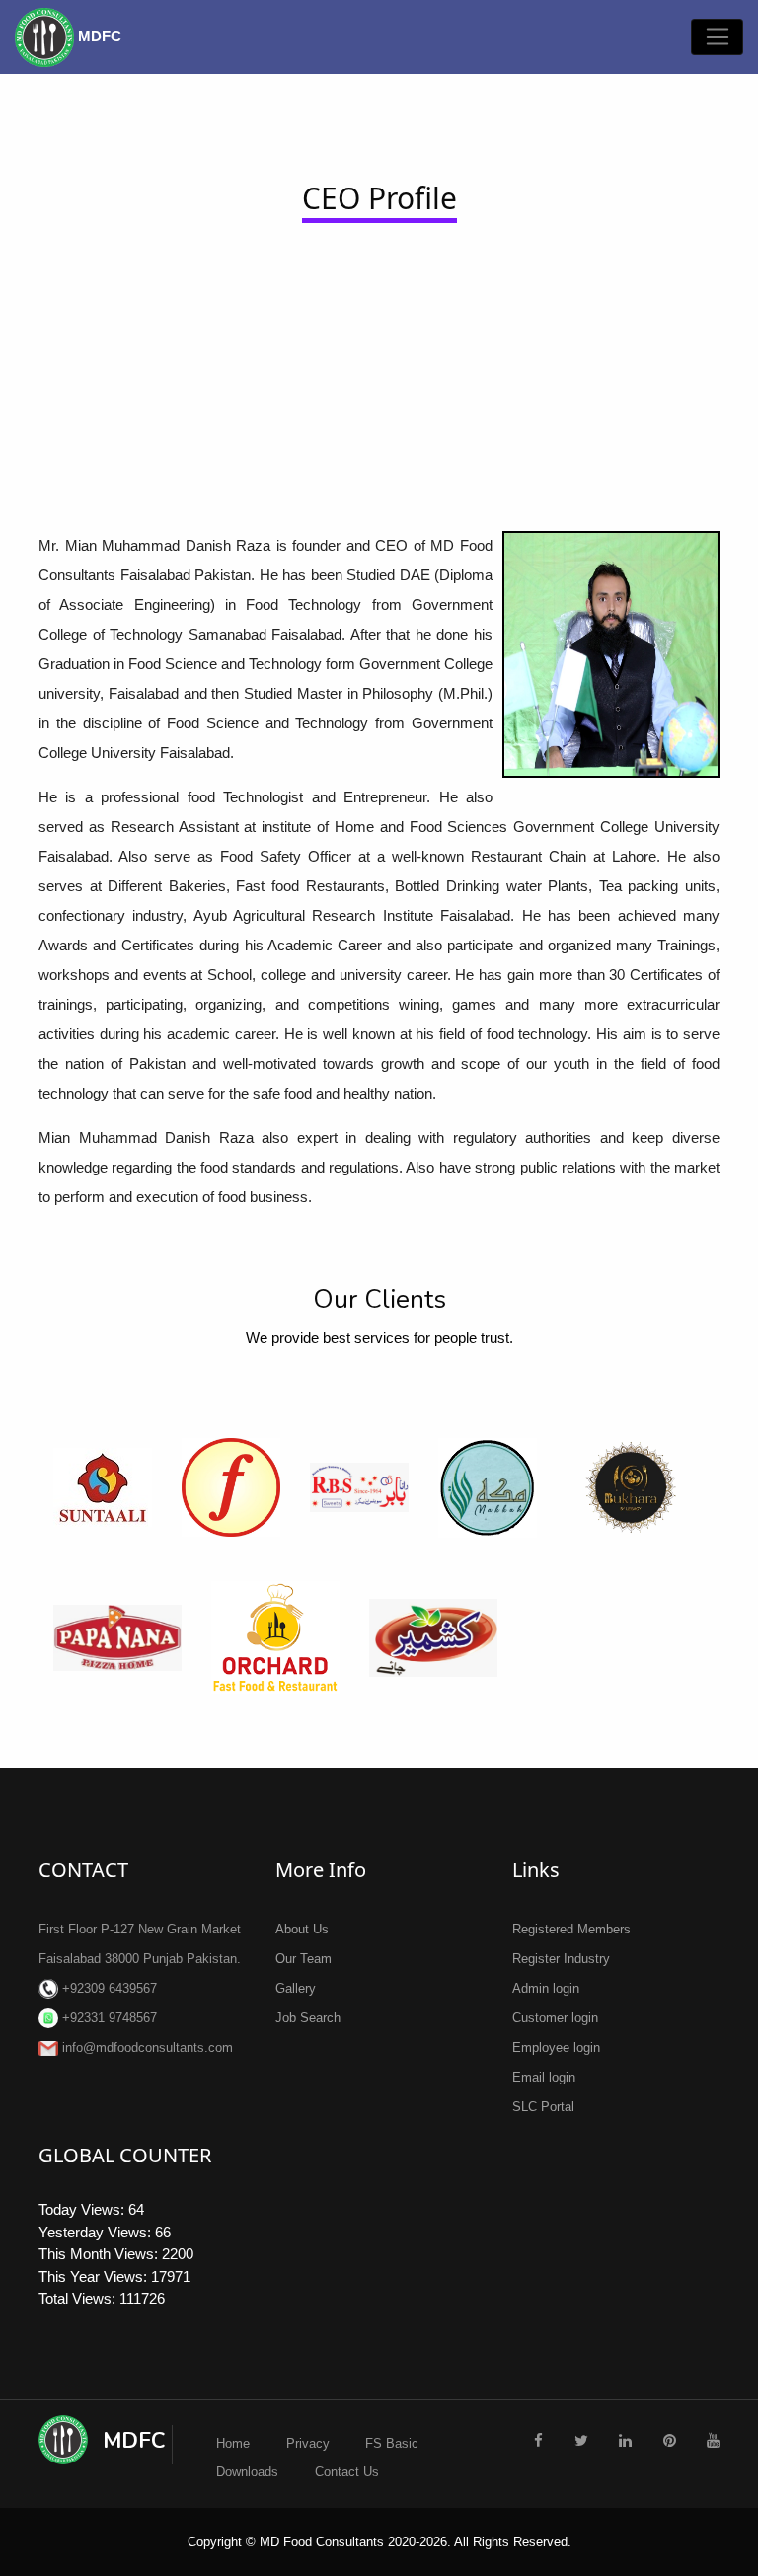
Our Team (303, 1959)
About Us (302, 1929)
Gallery (296, 1988)
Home (233, 2443)
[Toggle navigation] (717, 38)
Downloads (247, 2472)
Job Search (308, 2018)
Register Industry (561, 1959)
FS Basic (392, 2443)
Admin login (546, 1988)
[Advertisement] (379, 368)
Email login (544, 2077)
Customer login (555, 2018)
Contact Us (347, 2472)
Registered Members (571, 1929)
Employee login (556, 2047)
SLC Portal (543, 2107)
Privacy (308, 2443)
